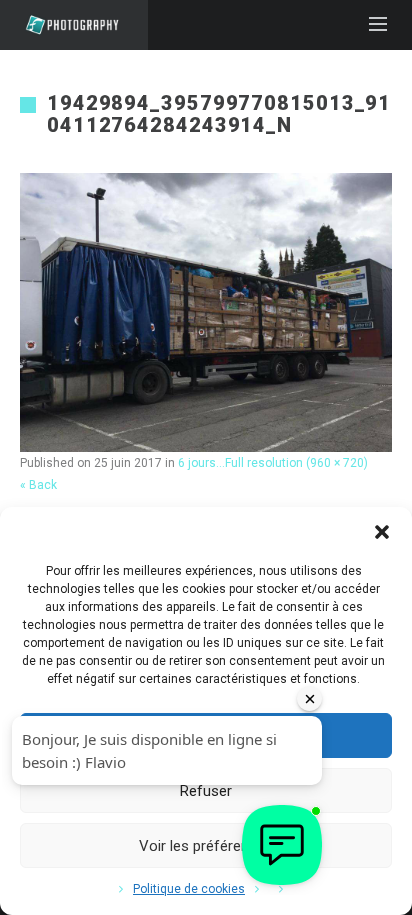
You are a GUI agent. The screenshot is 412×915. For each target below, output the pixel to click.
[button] (382, 532)
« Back (38, 485)
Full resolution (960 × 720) (296, 463)
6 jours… (201, 463)
